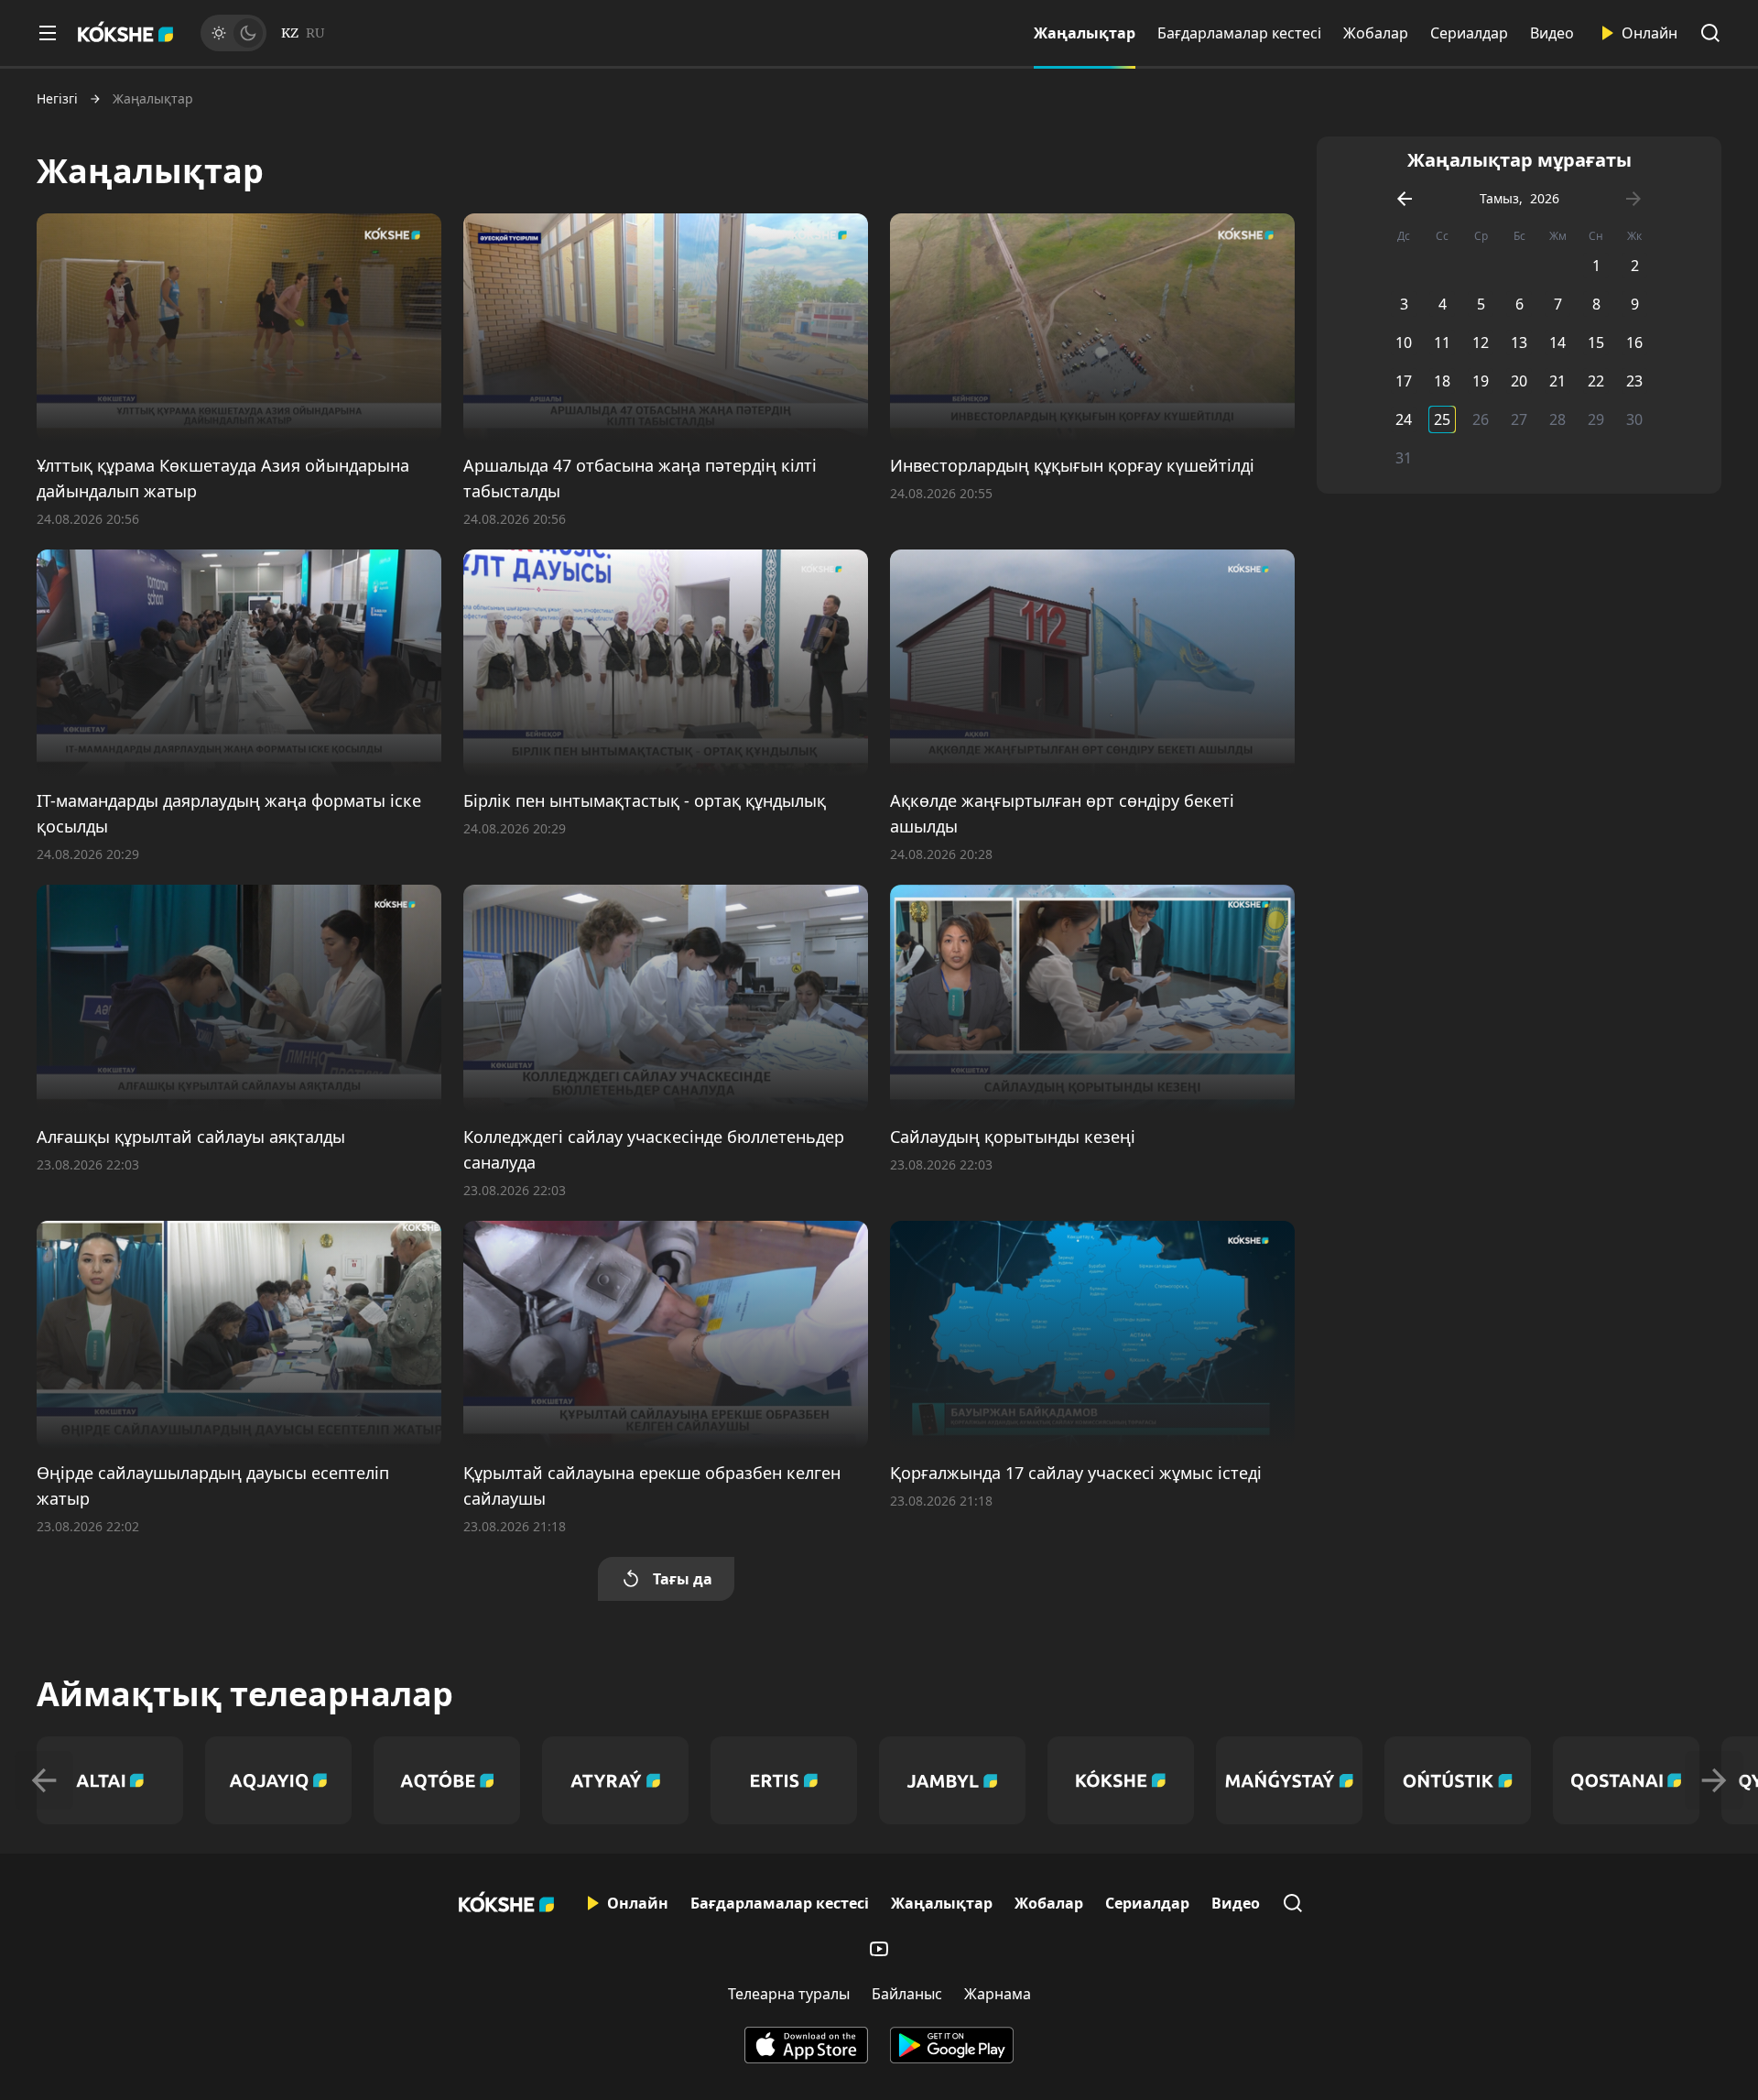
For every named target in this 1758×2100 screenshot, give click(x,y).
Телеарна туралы (789, 1994)
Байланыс (907, 1994)
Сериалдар (1469, 33)
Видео (1552, 33)
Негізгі (57, 99)
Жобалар (1376, 33)
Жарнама (998, 1994)
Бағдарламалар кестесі (1239, 33)
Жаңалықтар (1085, 33)
